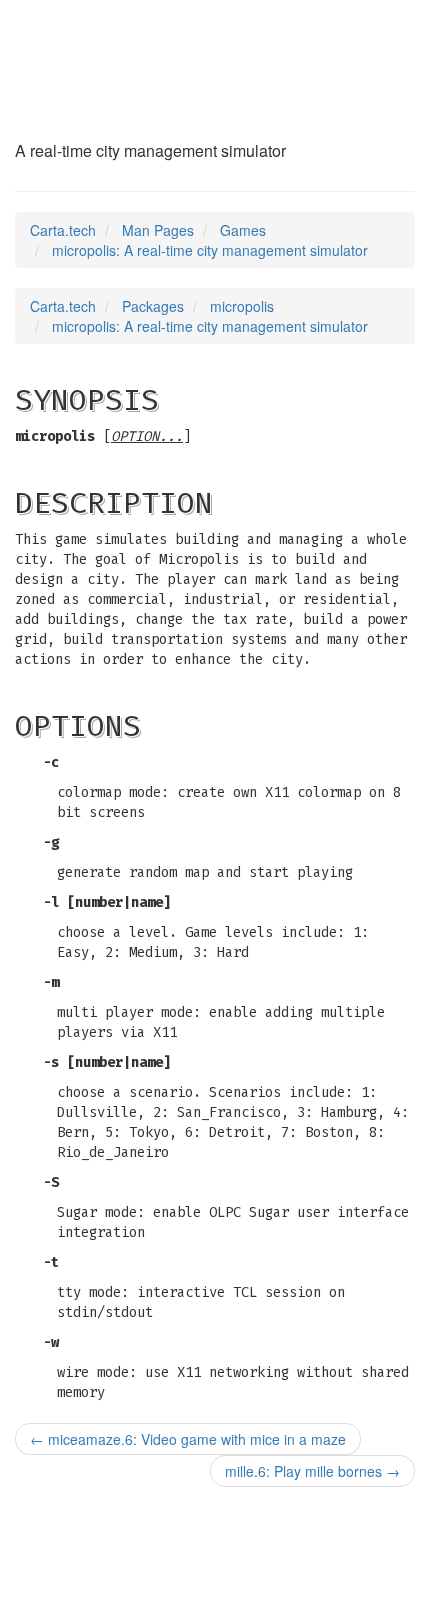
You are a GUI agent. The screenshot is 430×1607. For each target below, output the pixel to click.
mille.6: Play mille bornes (312, 1471)
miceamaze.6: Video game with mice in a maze (188, 1439)
